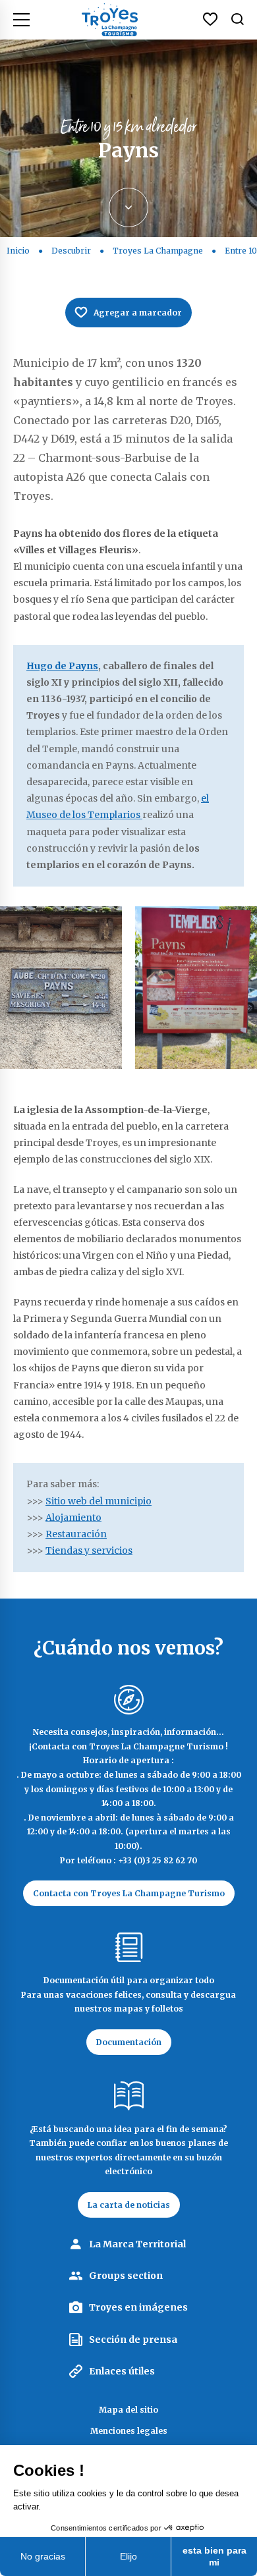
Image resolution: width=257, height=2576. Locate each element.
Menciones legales (129, 2431)
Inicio (18, 251)
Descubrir (71, 251)
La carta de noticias (129, 2205)
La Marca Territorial (137, 2244)
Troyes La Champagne (158, 251)
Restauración (76, 1534)
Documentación (129, 2042)
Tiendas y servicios (89, 1550)
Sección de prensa (133, 2340)
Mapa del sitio (128, 2410)
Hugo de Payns (62, 666)
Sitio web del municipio (99, 1501)
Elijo (128, 2556)
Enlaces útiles (122, 2371)
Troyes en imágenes (138, 2307)
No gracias (43, 2556)
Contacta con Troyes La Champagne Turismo (129, 1893)
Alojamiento (73, 1518)
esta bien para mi (214, 2556)
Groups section (126, 2276)
